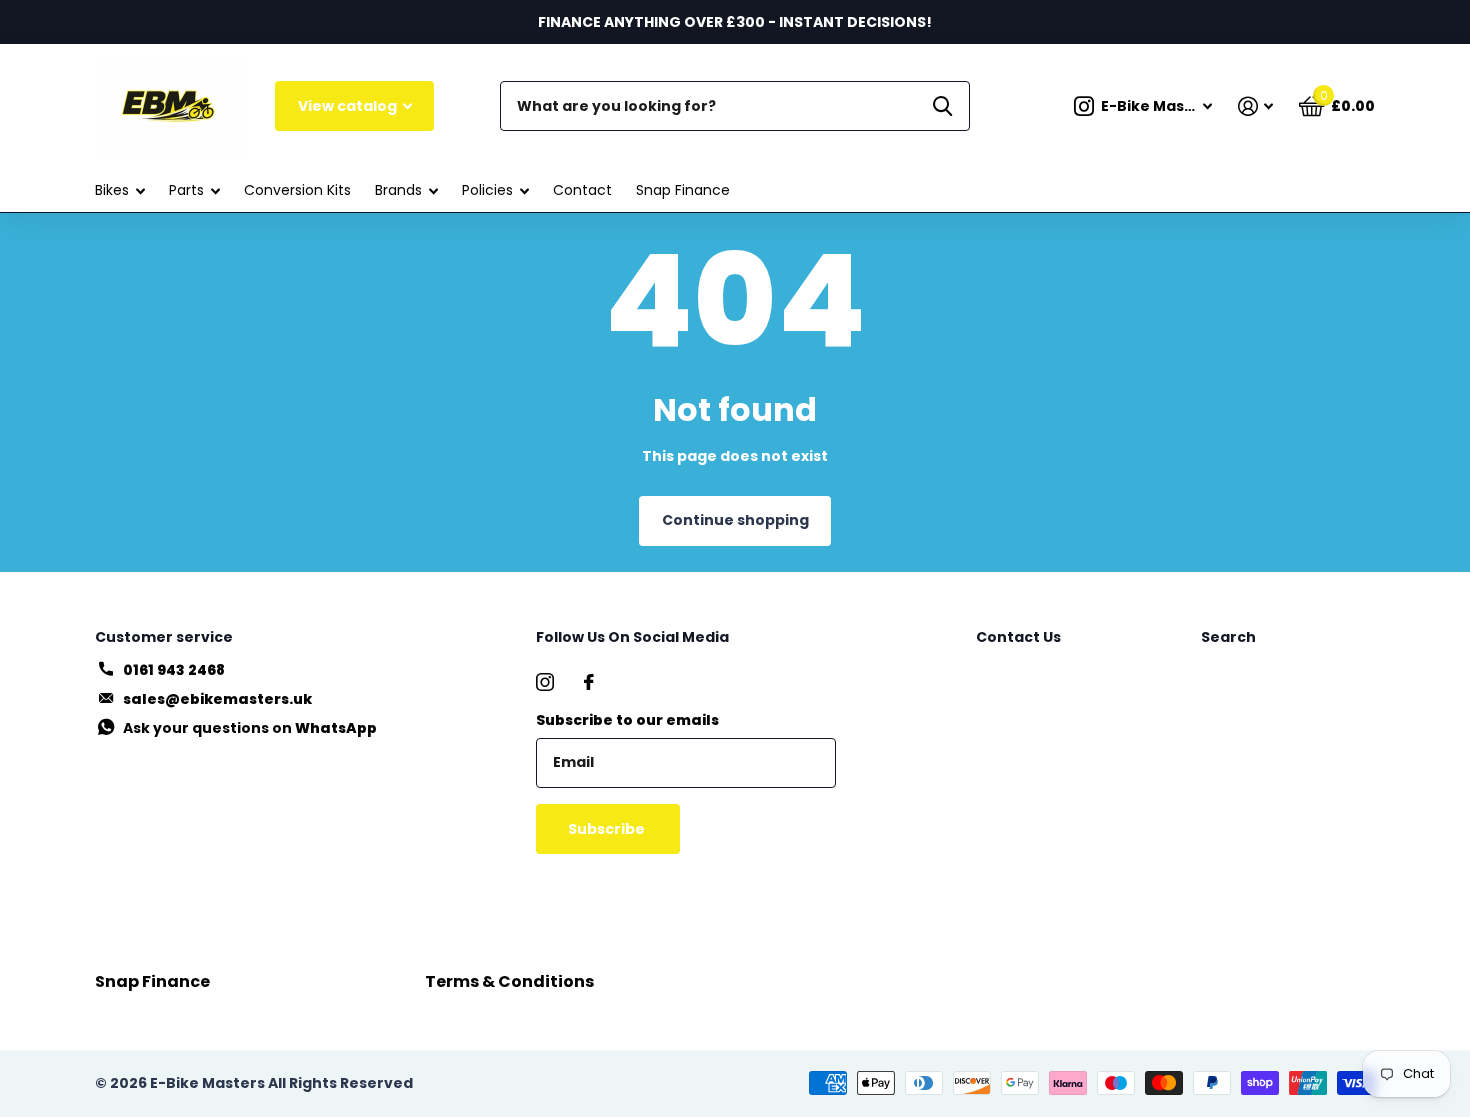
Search (1228, 637)
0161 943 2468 (174, 670)
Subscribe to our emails (627, 720)
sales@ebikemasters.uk (217, 699)
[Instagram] (545, 682)
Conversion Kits (297, 190)
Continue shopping (735, 520)
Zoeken (942, 106)
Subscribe (608, 829)
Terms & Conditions (509, 981)
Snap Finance (683, 190)
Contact (582, 190)
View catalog (349, 106)
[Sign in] (1255, 106)
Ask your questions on (250, 728)
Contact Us (1018, 637)
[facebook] (589, 682)
